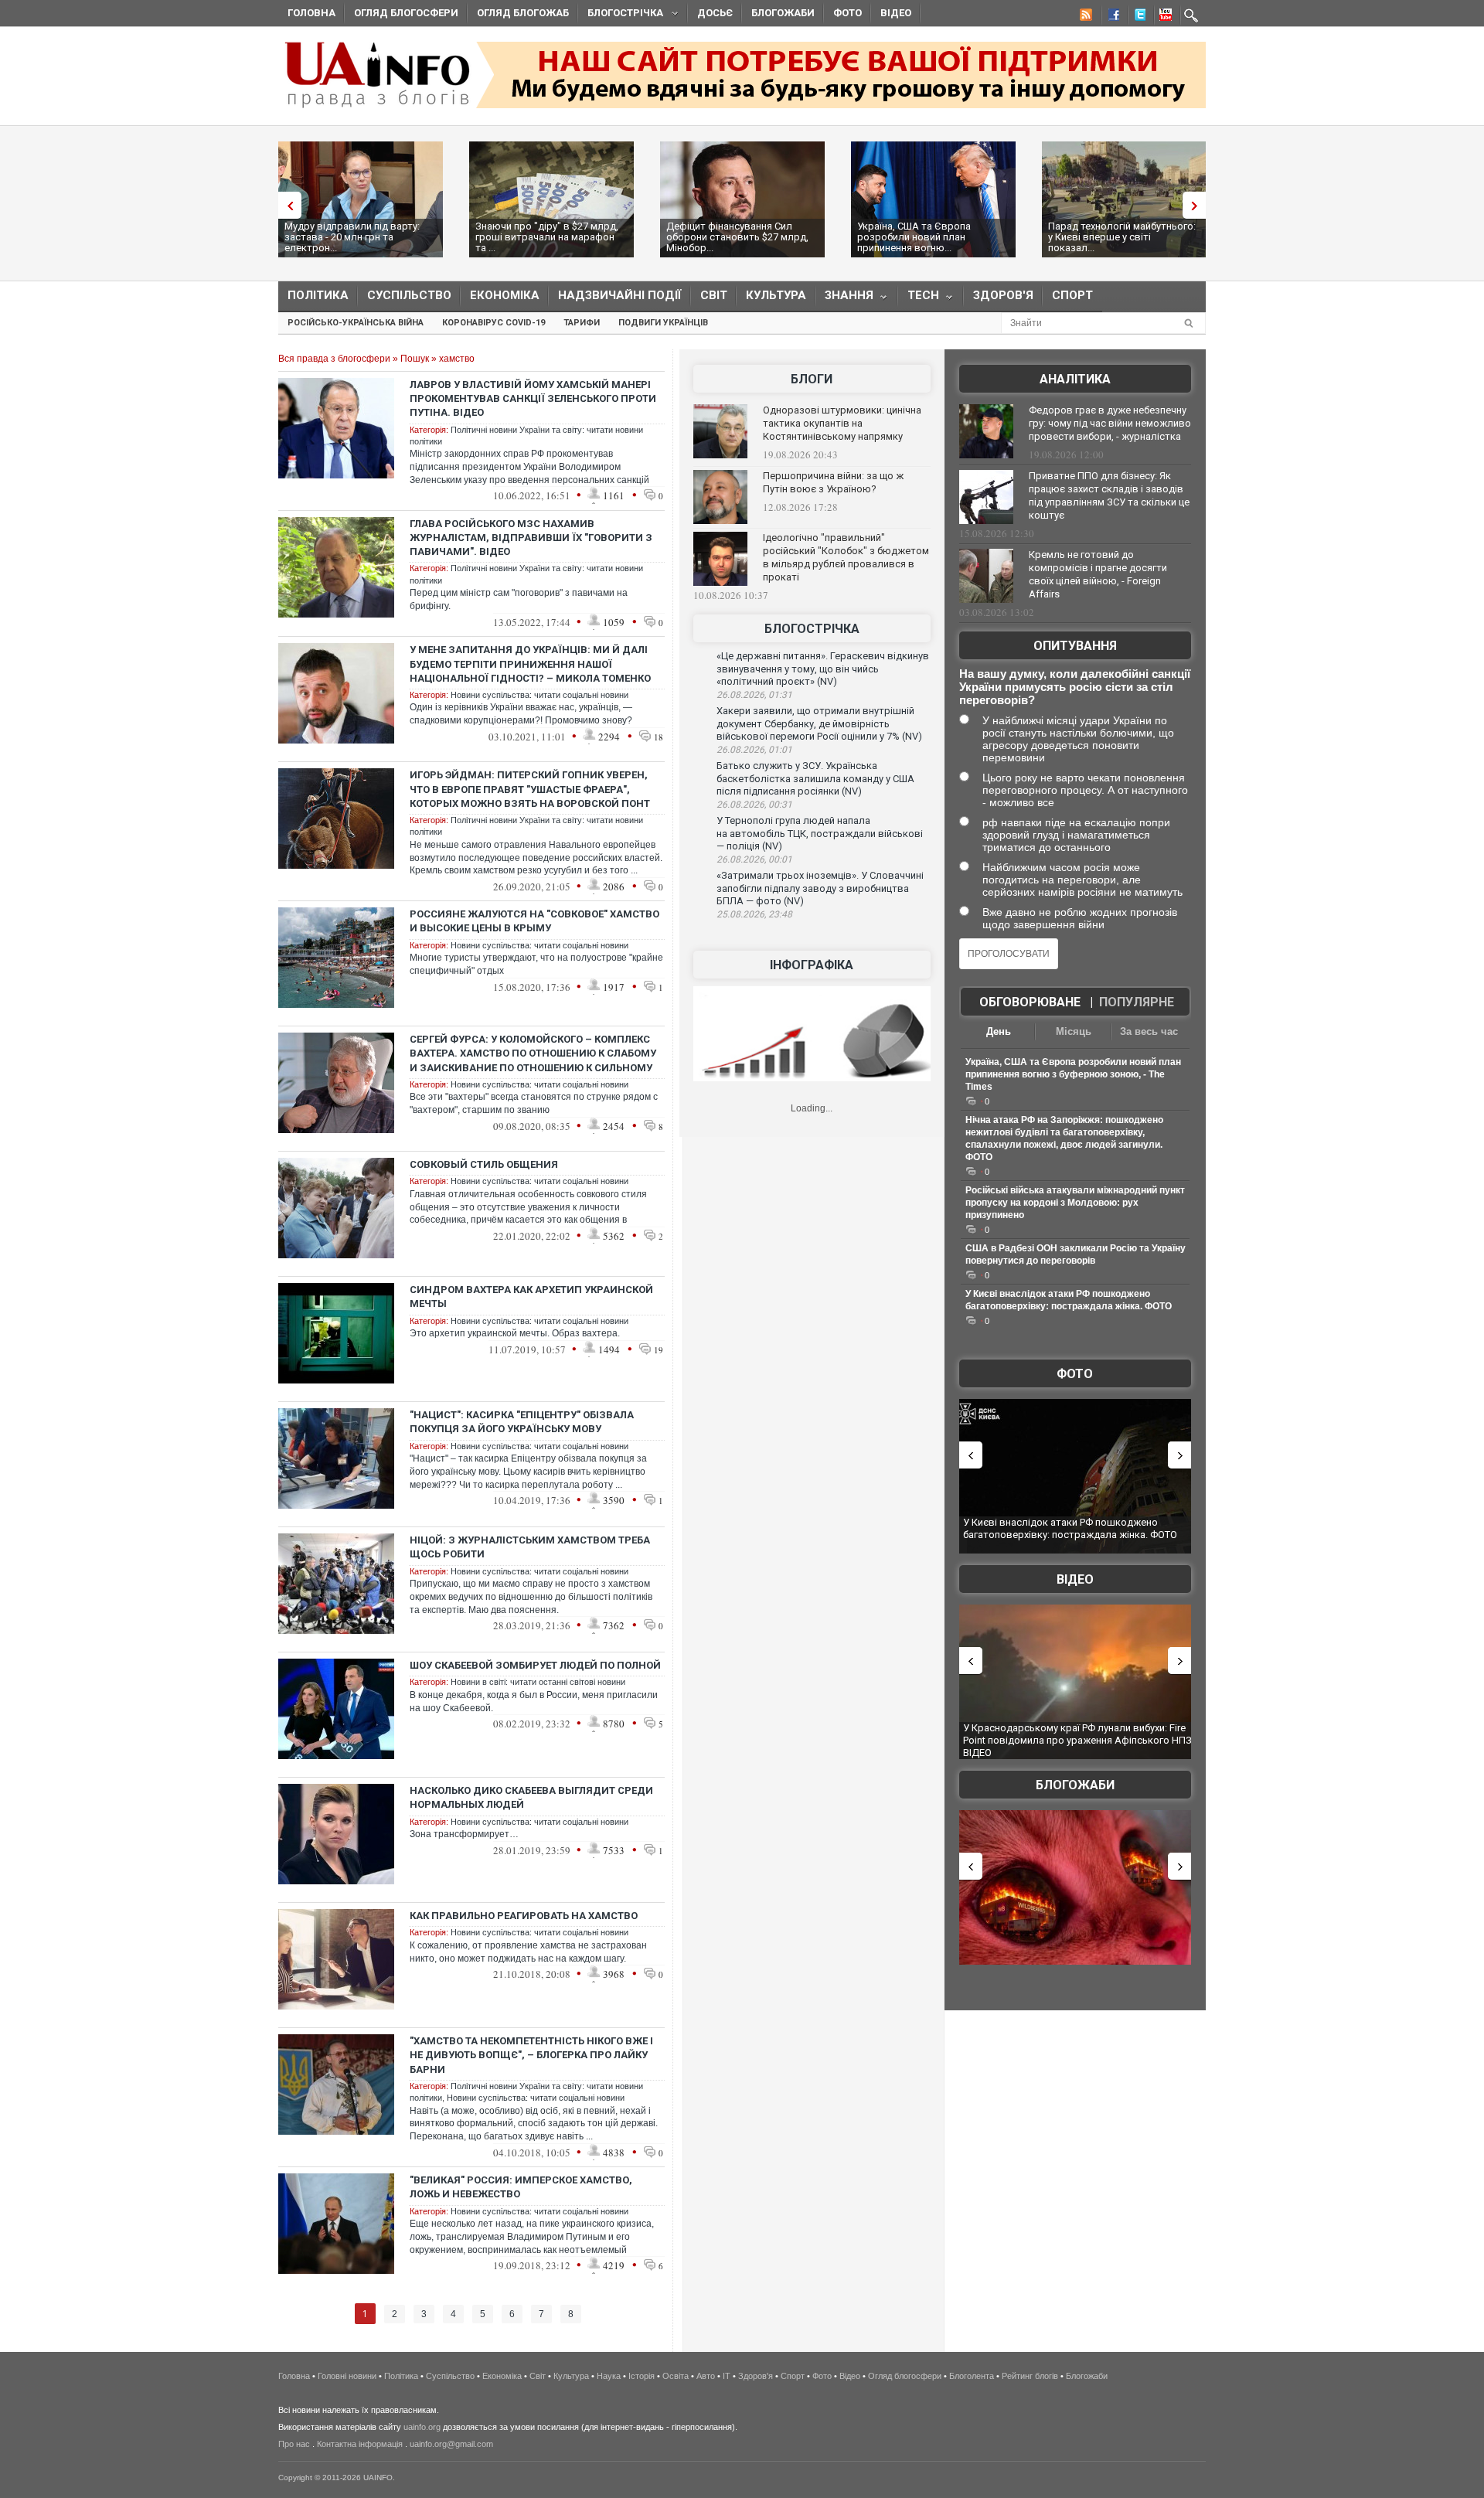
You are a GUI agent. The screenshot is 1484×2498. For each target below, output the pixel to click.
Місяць (1074, 1031)
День (999, 1031)
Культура (776, 295)
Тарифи (582, 323)
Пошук (415, 359)
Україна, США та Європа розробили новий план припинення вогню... (914, 237)
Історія (642, 2376)
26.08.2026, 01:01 (754, 750)
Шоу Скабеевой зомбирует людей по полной (535, 1665)
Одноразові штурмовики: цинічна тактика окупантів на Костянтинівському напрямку (842, 423)
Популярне (1137, 1002)
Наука (609, 2376)
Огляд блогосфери (406, 13)
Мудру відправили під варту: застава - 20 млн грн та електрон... (352, 237)
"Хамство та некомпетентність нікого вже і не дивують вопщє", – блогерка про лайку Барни (531, 2055)
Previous (286, 205)
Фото (848, 13)
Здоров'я (1003, 295)
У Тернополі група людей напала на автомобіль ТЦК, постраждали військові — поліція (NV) (820, 833)
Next (1198, 205)
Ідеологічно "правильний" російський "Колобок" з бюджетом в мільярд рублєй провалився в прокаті (846, 557)
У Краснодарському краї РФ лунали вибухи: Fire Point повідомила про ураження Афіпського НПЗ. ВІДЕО (1079, 1740)
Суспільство (409, 295)
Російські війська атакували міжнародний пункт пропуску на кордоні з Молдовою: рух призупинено (1075, 1203)
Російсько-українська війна (356, 323)
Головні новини (347, 2376)
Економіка (505, 295)
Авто (706, 2376)
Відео (896, 13)
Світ (714, 295)
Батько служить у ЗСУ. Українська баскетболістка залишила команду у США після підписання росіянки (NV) (815, 778)
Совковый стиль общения (484, 1164)
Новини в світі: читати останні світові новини (538, 1682)
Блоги (812, 379)
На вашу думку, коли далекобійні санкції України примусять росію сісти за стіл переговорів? (1075, 687)
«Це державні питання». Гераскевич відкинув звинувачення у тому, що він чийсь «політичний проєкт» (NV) (823, 669)
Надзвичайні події (620, 295)
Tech (919, 299)
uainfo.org (422, 2427)
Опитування (1075, 646)
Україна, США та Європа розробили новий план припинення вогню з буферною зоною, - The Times (1073, 1074)
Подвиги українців (663, 323)
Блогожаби (783, 13)
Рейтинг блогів (1030, 2376)
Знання (844, 299)
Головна (311, 13)
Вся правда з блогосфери (334, 359)
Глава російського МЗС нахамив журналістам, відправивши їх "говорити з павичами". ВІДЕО (531, 538)
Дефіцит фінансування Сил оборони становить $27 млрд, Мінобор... (737, 237)
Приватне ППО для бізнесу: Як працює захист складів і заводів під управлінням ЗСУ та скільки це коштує (1109, 495)
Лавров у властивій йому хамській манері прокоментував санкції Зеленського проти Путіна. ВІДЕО (533, 398)
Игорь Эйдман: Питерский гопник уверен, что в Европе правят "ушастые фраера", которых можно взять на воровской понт (530, 789)
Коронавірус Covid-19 (494, 323)
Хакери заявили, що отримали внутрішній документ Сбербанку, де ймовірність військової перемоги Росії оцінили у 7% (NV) (819, 723)
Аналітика (1075, 379)
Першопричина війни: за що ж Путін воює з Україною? (833, 482)
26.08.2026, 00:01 (754, 859)
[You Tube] (1163, 17)
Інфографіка (812, 965)
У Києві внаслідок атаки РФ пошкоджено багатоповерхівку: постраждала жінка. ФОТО (1070, 1528)
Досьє (715, 13)
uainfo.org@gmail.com (451, 2444)
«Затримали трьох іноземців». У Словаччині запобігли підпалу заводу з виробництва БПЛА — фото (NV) (820, 888)
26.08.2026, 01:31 (754, 695)
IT (727, 2376)
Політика (318, 295)
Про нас (294, 2444)
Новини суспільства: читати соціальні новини (539, 695)
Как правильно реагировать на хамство (524, 1916)
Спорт (1072, 295)
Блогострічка (621, 15)
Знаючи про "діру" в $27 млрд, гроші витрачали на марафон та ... (547, 237)
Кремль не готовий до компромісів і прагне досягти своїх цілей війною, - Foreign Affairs (1098, 574)
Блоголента (972, 2376)
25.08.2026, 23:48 (754, 914)
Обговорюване (1030, 1002)
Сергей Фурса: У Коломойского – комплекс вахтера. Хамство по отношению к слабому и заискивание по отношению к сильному (533, 1053)
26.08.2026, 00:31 (754, 805)
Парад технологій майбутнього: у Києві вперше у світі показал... (1122, 237)
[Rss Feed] (1084, 17)
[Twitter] (1137, 17)
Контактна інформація (360, 2444)
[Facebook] (1111, 17)
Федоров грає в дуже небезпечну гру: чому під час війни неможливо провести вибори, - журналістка (1110, 423)
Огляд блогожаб (523, 13)
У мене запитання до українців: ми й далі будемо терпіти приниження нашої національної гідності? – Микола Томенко (530, 664)
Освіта (676, 2376)
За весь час (1149, 1031)
